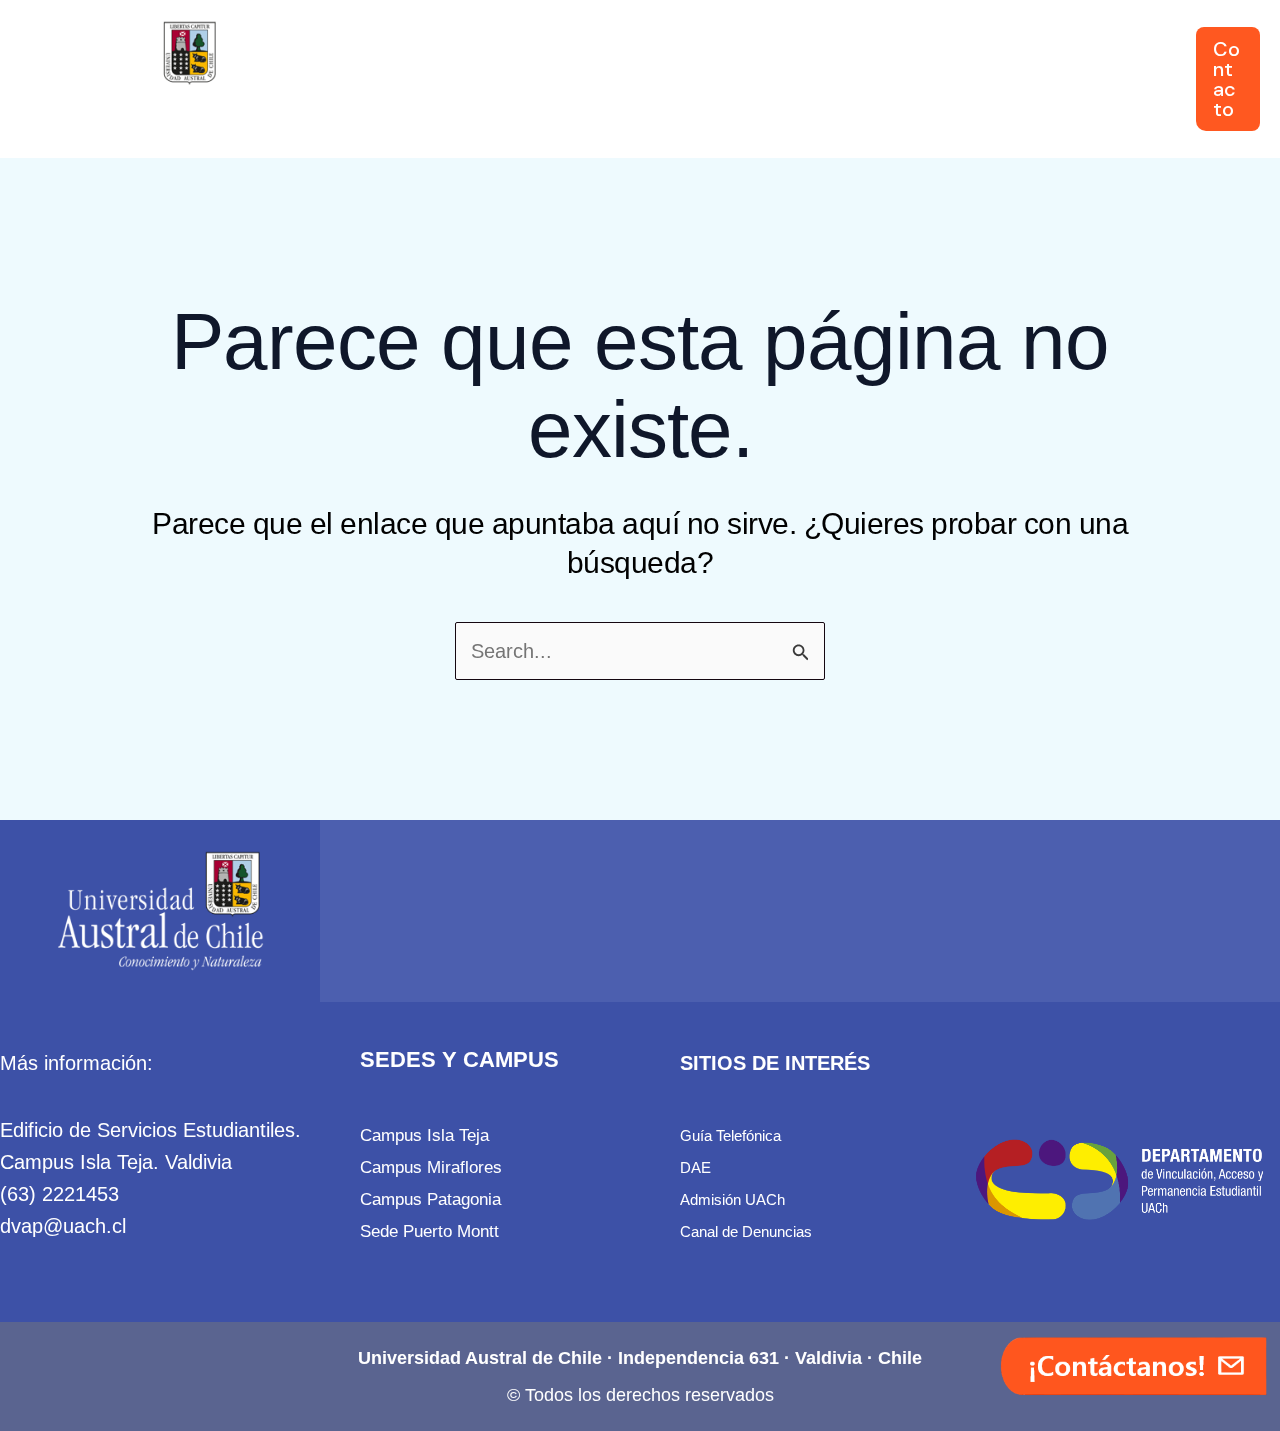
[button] (437, 79)
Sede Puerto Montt (429, 1231)
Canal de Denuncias (746, 1231)
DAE (695, 1167)
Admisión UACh (732, 1199)
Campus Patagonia (430, 1199)
